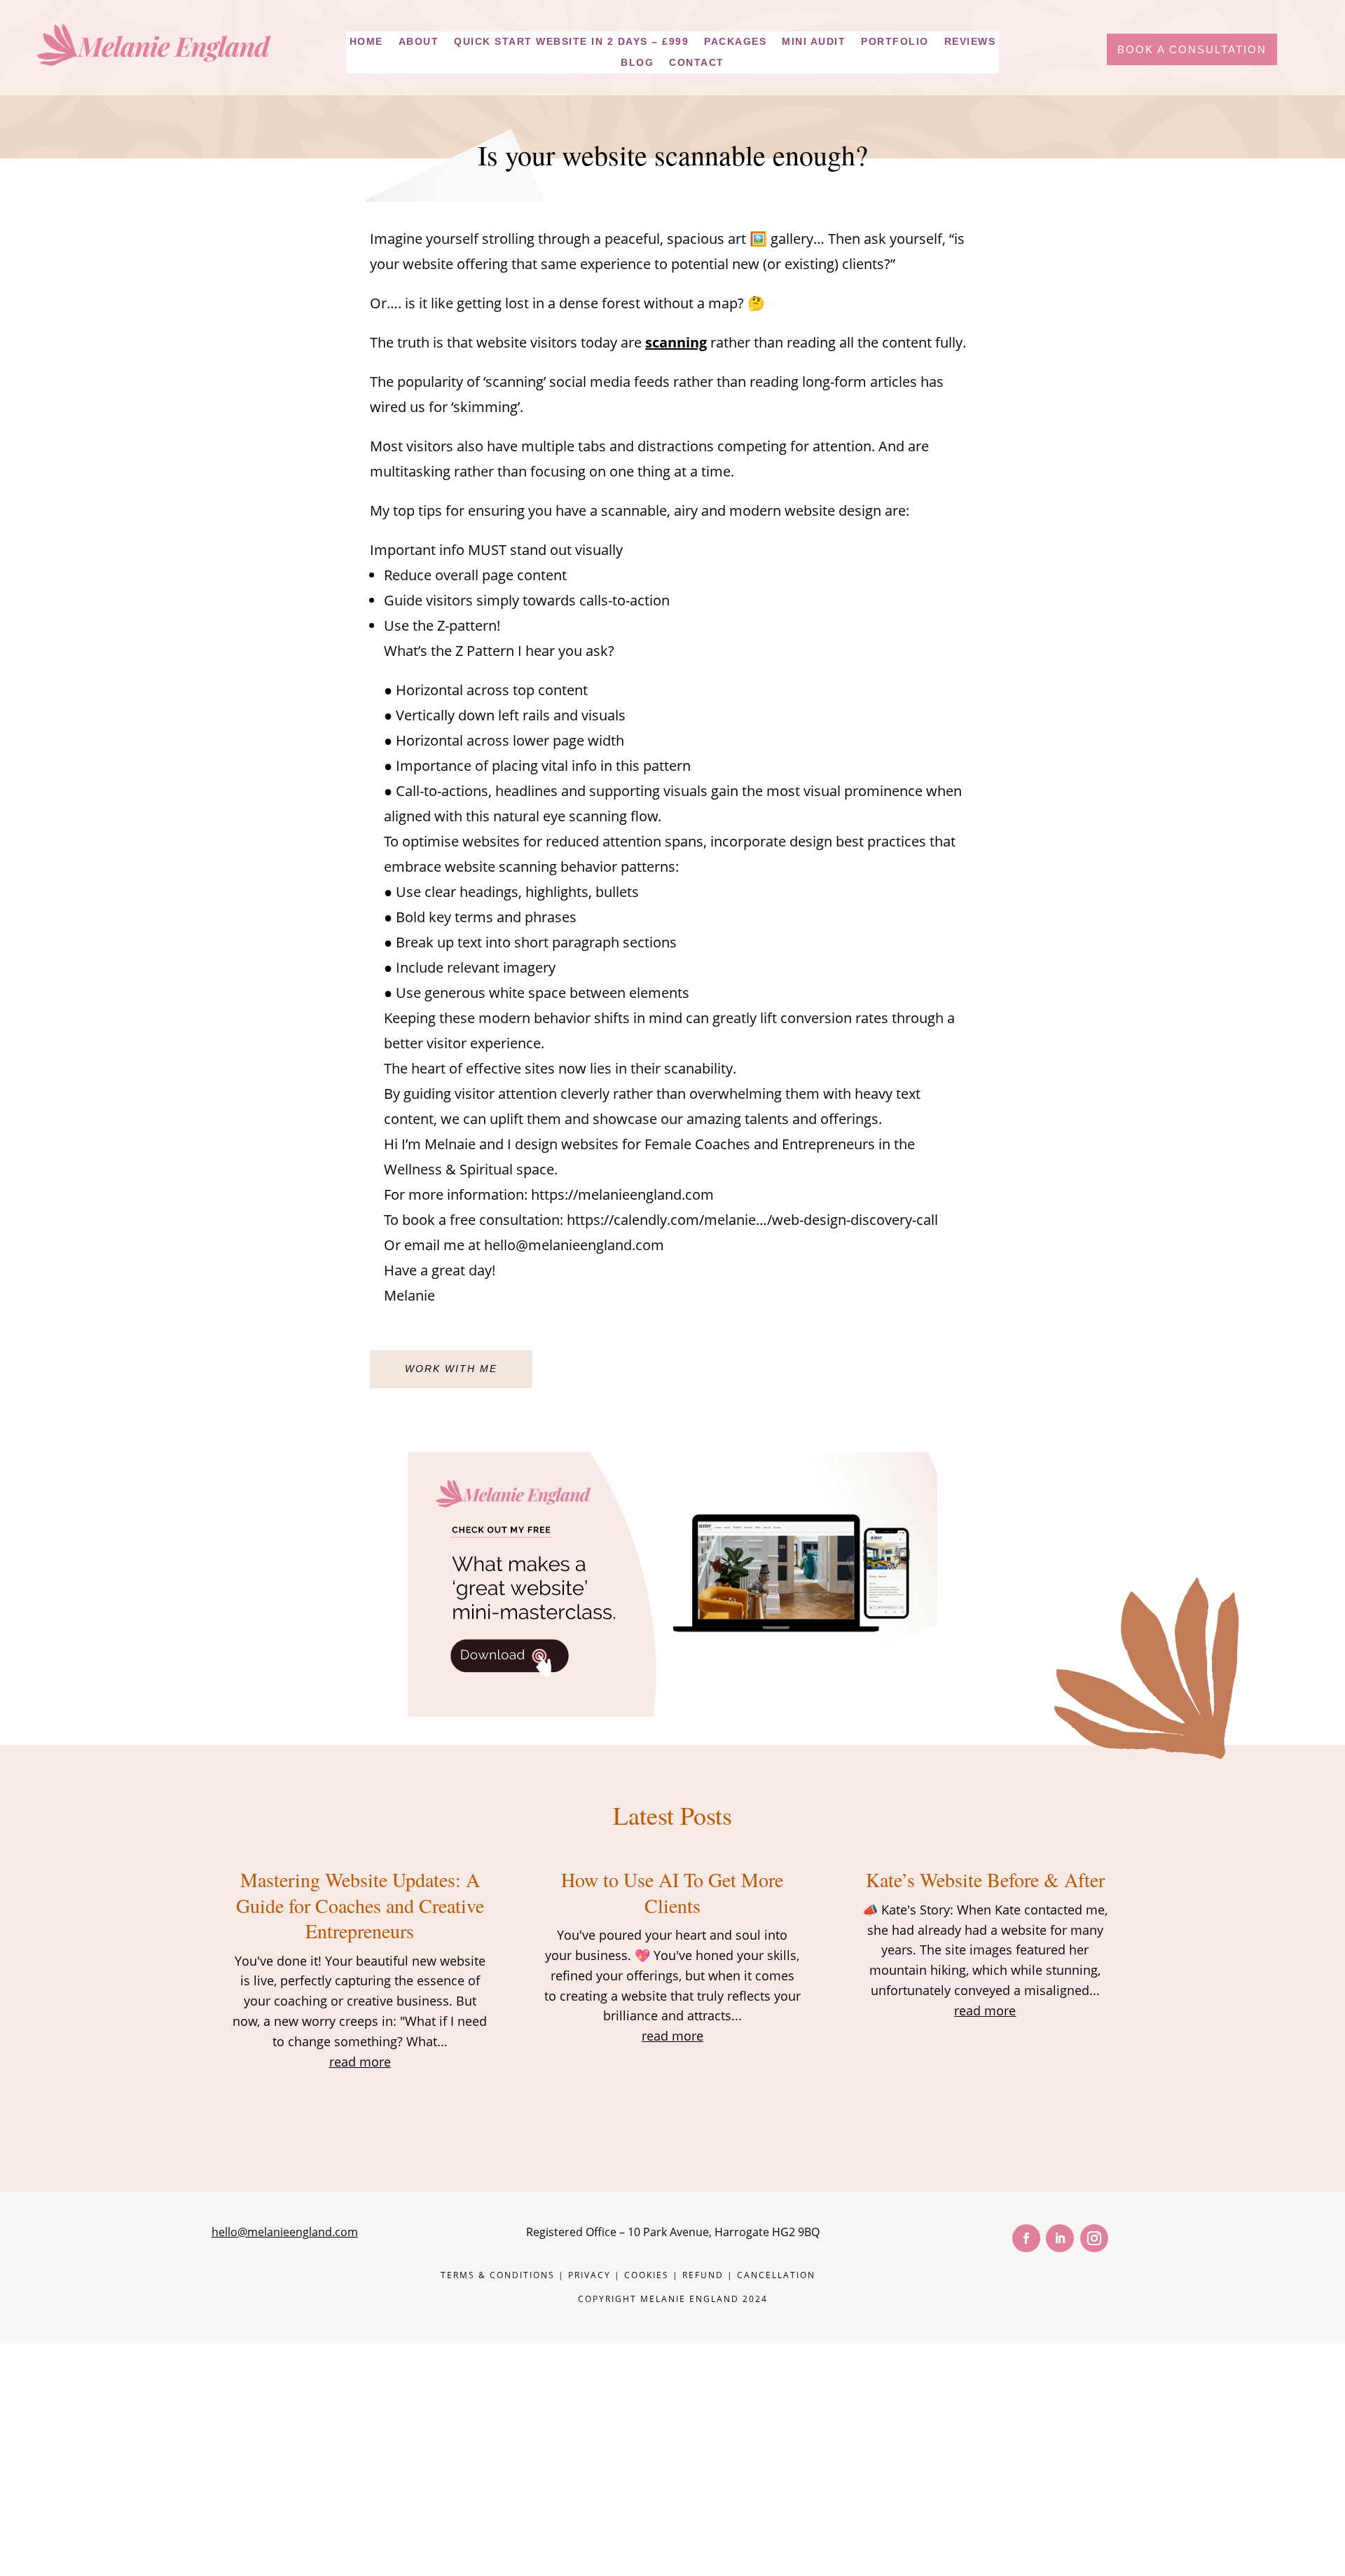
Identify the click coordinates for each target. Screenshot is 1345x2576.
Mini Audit (814, 42)
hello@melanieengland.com (285, 2232)
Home (366, 42)
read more (360, 2062)
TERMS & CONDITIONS (498, 2275)
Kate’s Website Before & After (985, 1879)
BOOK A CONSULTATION (1192, 49)
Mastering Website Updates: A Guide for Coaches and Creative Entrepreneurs (360, 1905)
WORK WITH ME (451, 1369)
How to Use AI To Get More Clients (672, 1892)
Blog (637, 63)
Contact (697, 63)
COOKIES (647, 2275)
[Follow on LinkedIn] (1060, 2238)
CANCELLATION (776, 2275)
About (419, 42)
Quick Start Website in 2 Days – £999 (571, 42)
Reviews (970, 42)
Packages (735, 42)
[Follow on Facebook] (1026, 2238)
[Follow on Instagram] (1094, 2238)
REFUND (703, 2275)
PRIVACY (589, 2275)
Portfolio (895, 42)
